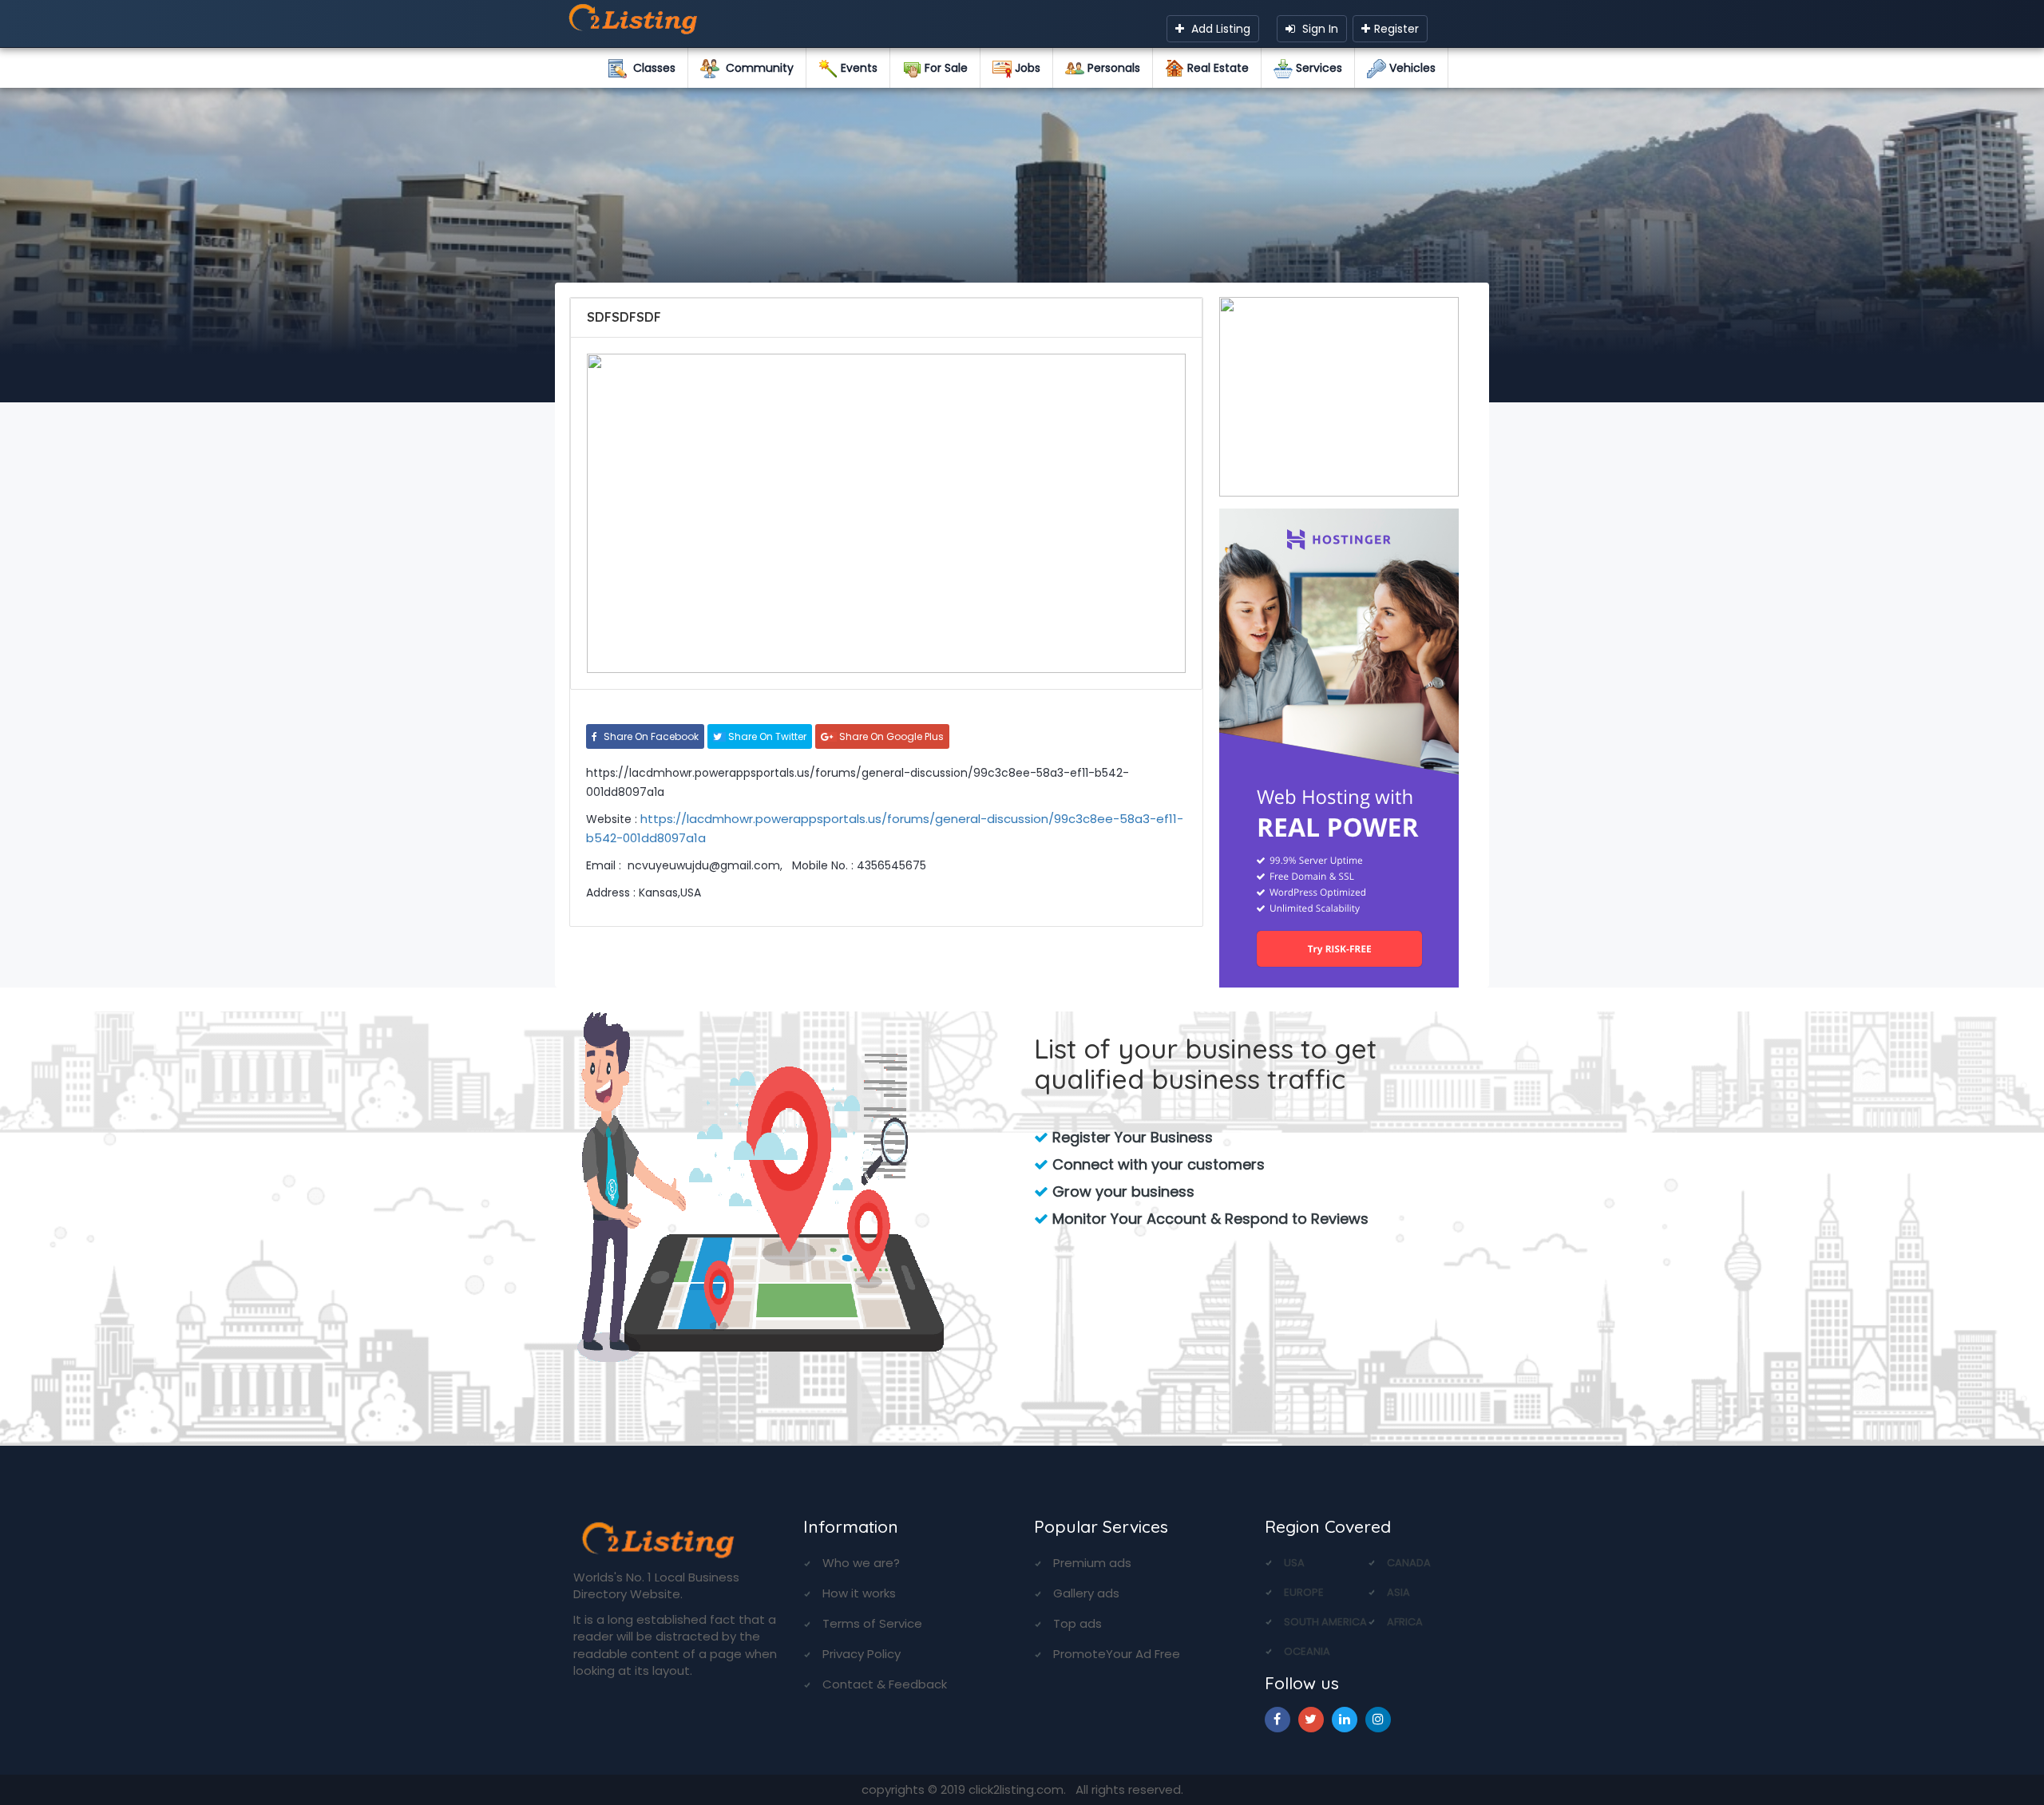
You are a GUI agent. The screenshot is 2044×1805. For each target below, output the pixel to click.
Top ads (1077, 1623)
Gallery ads (1086, 1593)
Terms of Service (872, 1623)
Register (1396, 29)
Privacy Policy (862, 1654)
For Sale (945, 68)
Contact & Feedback (885, 1684)
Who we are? (861, 1563)
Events (858, 68)
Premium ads (1092, 1563)
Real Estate (1216, 68)
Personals (1112, 68)
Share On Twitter (766, 736)
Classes (651, 68)
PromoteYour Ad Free (1117, 1654)
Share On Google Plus (890, 736)
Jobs (1026, 68)
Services (1317, 68)
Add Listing (1219, 29)
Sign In (1319, 29)
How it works (859, 1593)
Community (757, 68)
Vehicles (1411, 68)
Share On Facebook (650, 736)
